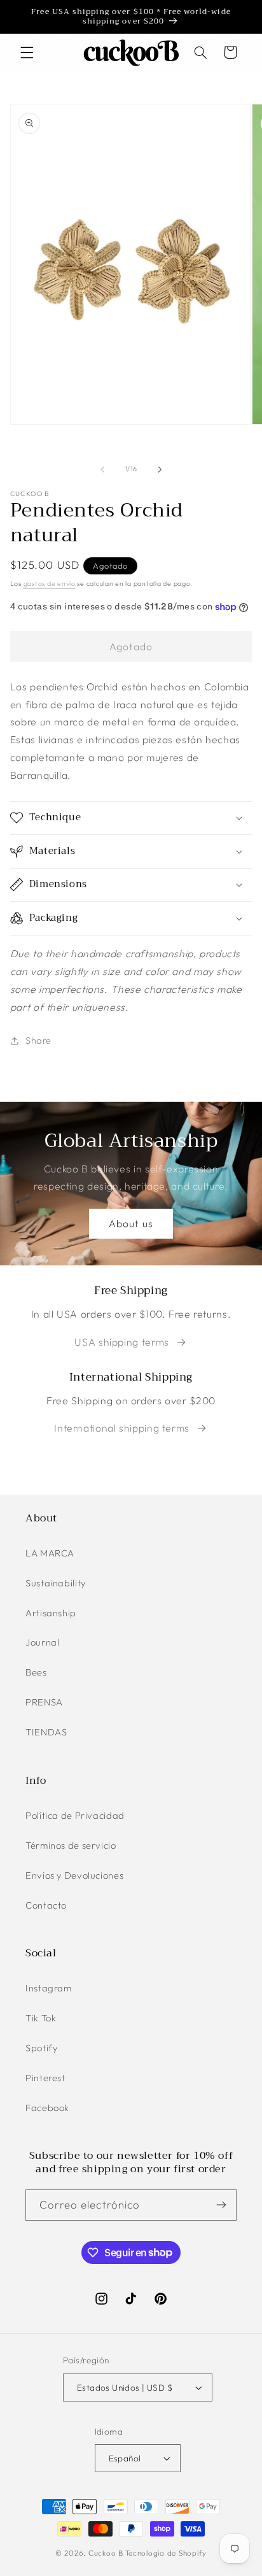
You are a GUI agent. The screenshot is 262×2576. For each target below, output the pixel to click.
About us (131, 1223)
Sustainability (56, 1583)
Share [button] (38, 1040)
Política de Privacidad (75, 1815)
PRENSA (44, 1702)
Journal (42, 1642)
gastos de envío (50, 583)
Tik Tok (41, 2018)
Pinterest (45, 2078)
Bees (36, 1672)
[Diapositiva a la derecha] (160, 469)
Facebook (47, 2108)
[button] (27, 52)
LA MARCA (50, 1553)
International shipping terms (122, 1428)
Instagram (49, 1988)
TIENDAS (46, 1732)
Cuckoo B (106, 2553)
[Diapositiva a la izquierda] (102, 469)
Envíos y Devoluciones (74, 1875)
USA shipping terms (121, 1342)
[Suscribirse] (221, 2205)
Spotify (41, 2048)
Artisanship (51, 1613)
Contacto (46, 1905)
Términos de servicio (71, 1845)
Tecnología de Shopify (166, 2553)
